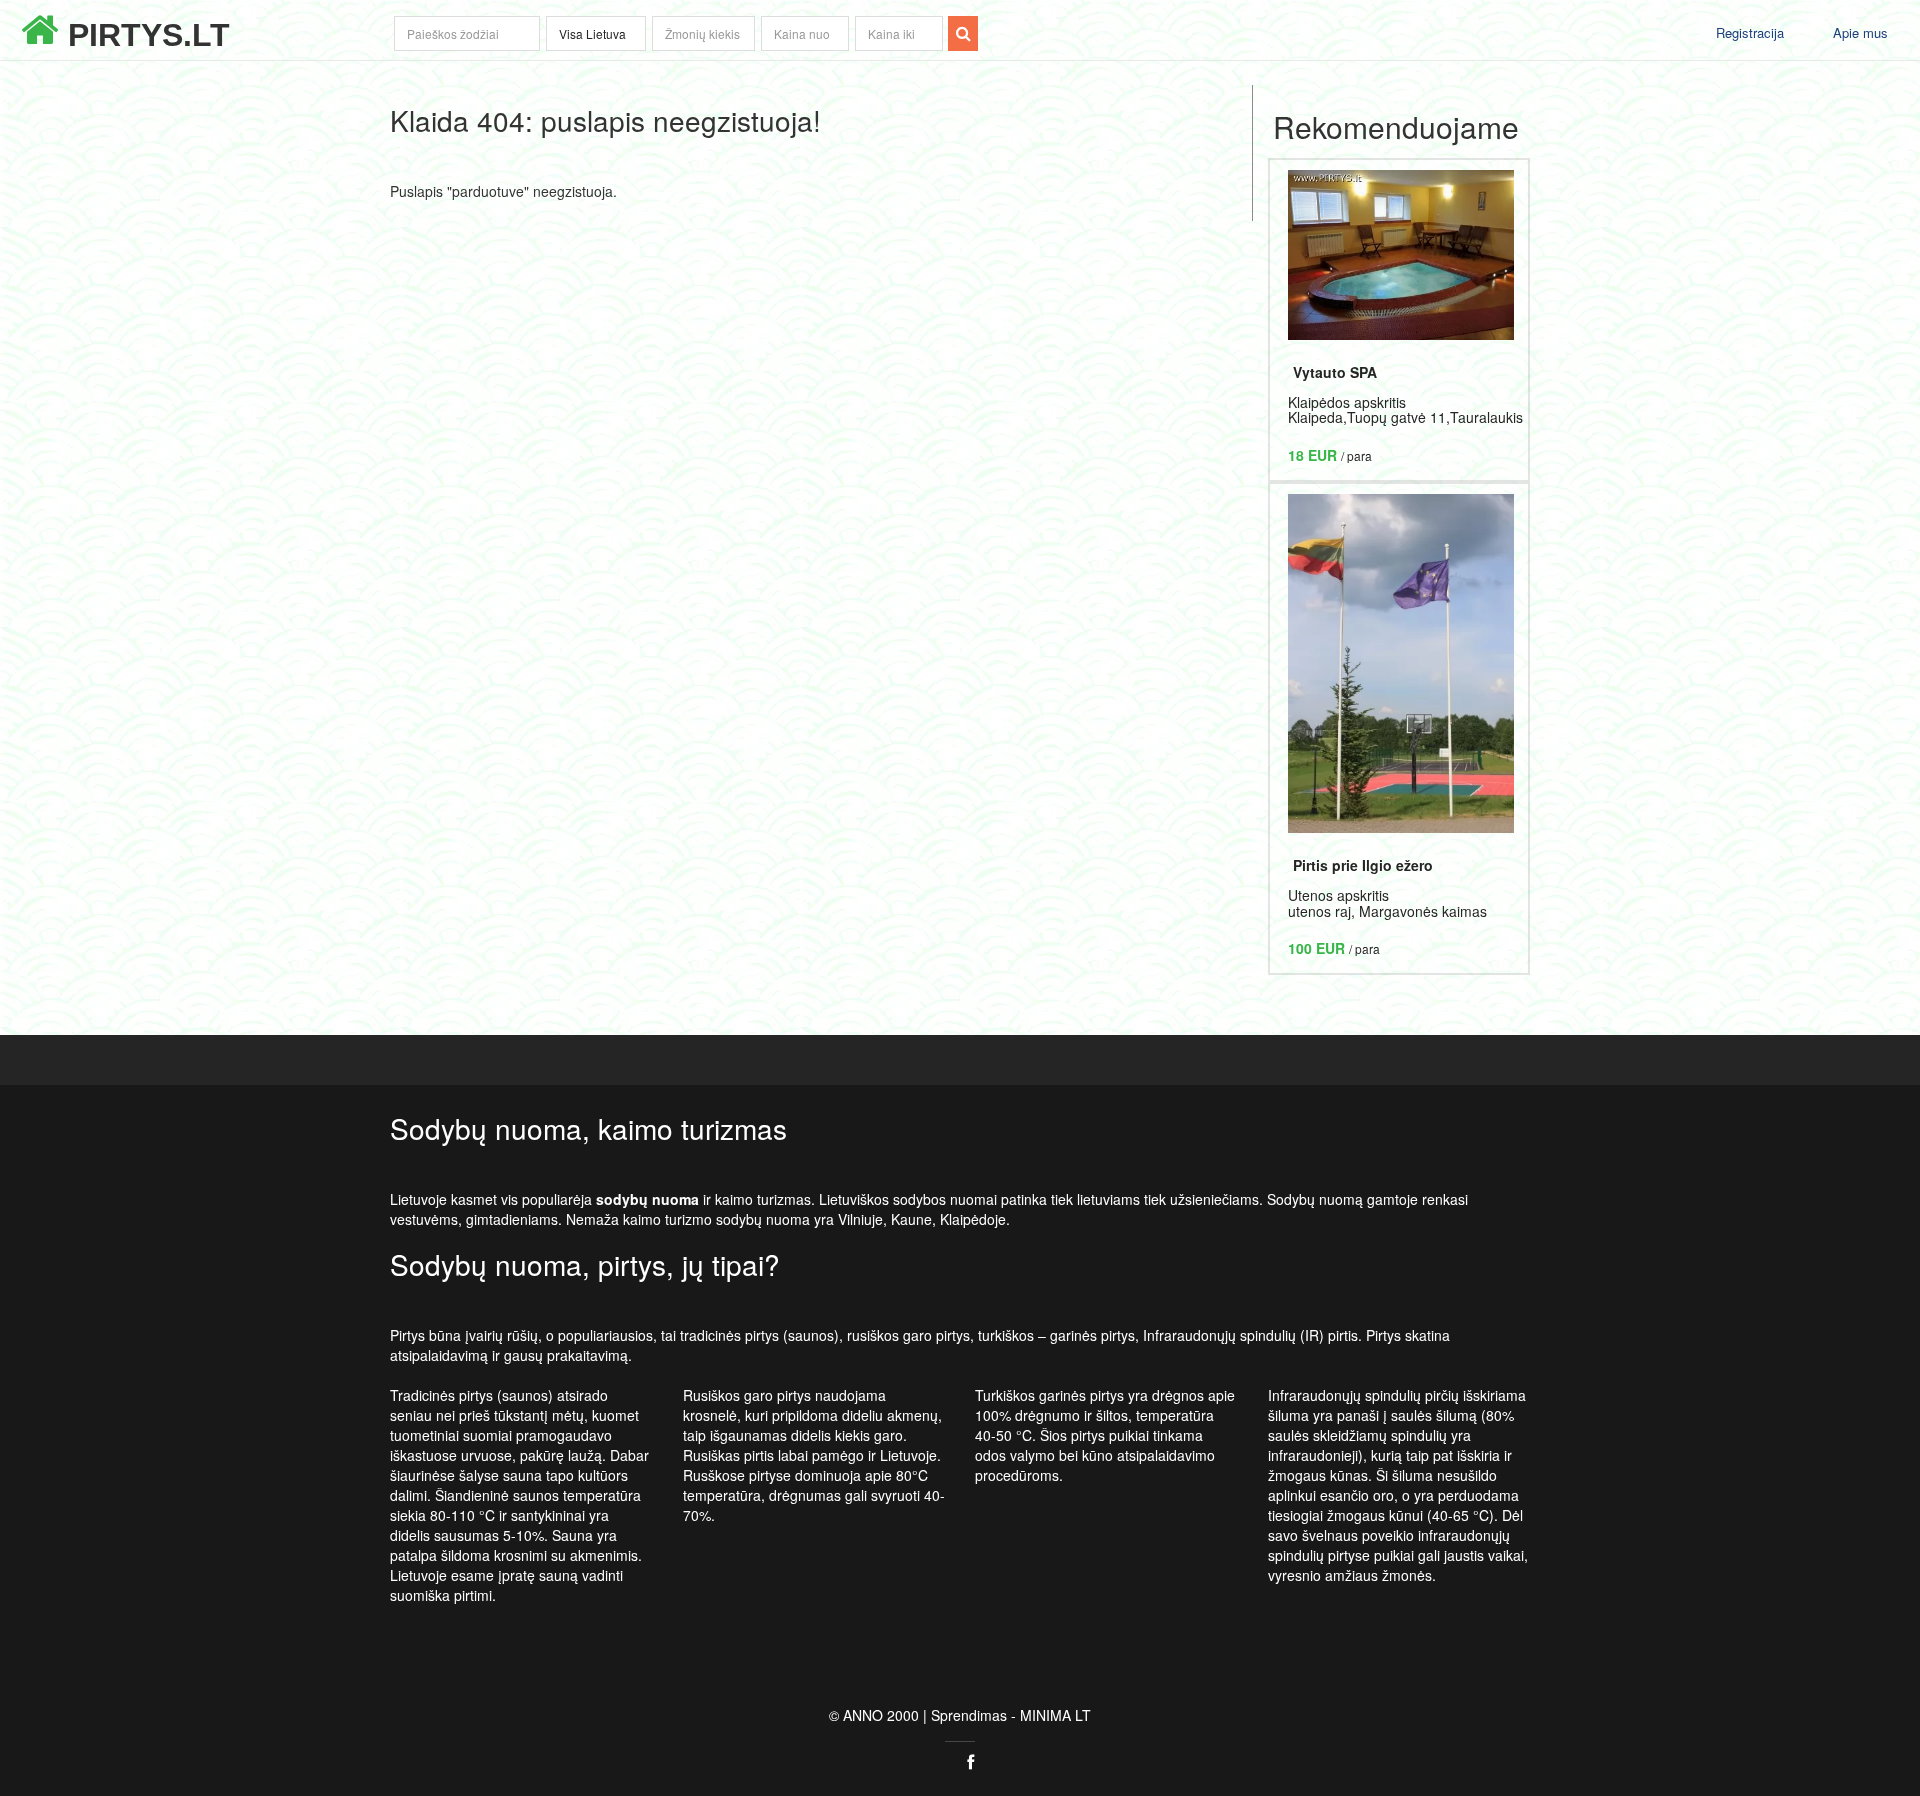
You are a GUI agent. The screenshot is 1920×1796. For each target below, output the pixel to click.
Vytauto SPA (1335, 372)
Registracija (1750, 32)
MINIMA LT (1055, 1715)
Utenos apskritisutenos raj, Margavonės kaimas (1387, 902)
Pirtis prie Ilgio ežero (1363, 865)
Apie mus (1860, 32)
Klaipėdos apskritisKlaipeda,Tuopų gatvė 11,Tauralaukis (1405, 409)
